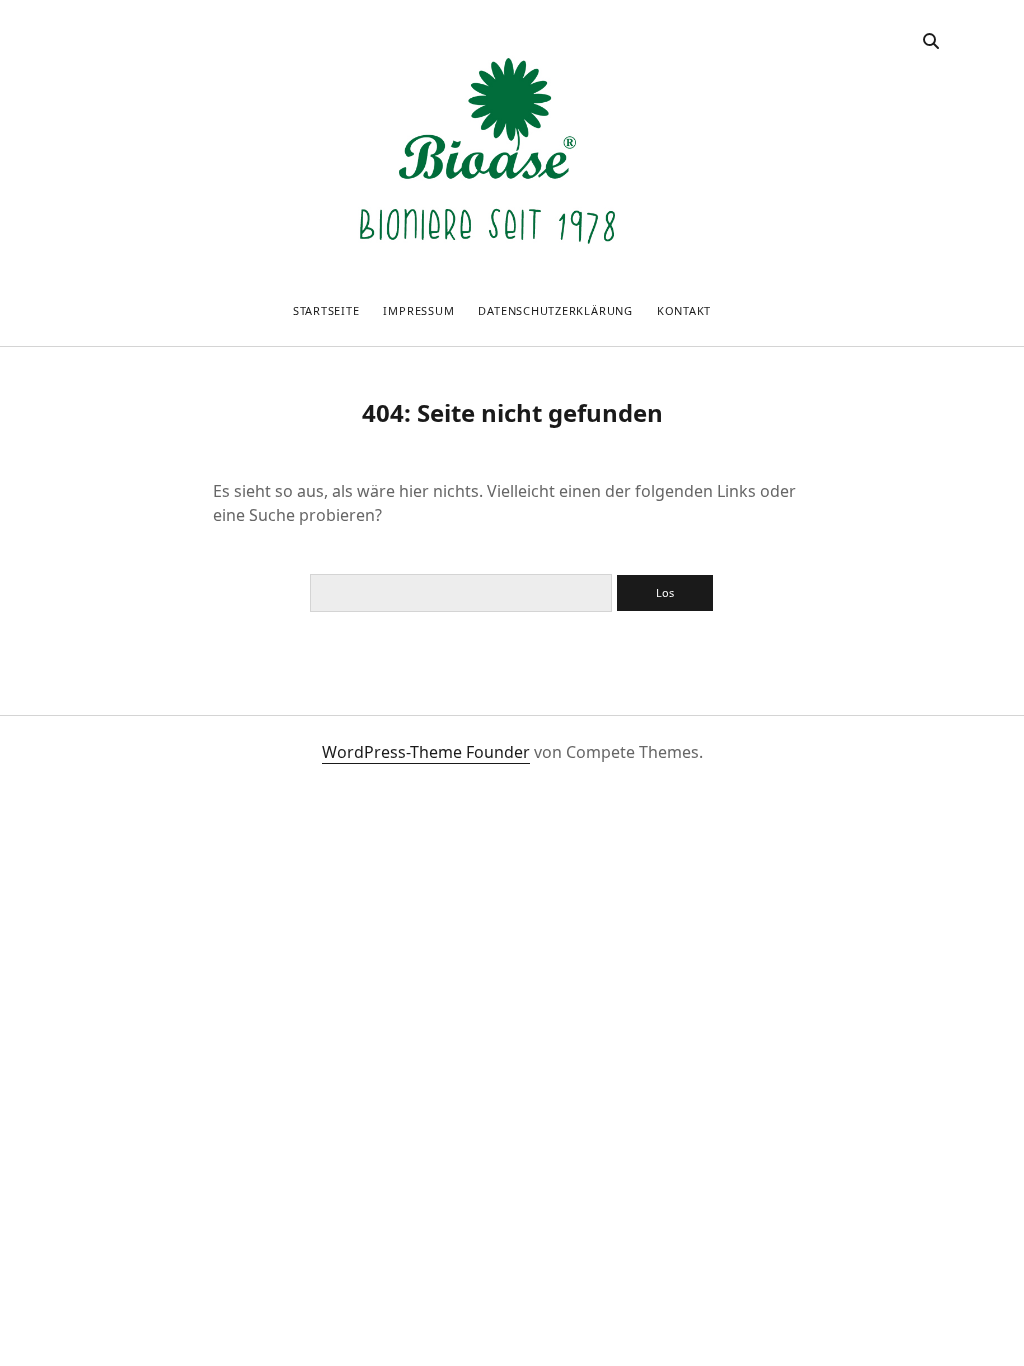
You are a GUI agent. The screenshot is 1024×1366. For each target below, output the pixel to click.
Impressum (418, 310)
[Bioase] (487, 271)
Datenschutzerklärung (555, 310)
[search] (931, 42)
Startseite (326, 310)
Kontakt (684, 310)
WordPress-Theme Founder (426, 752)
